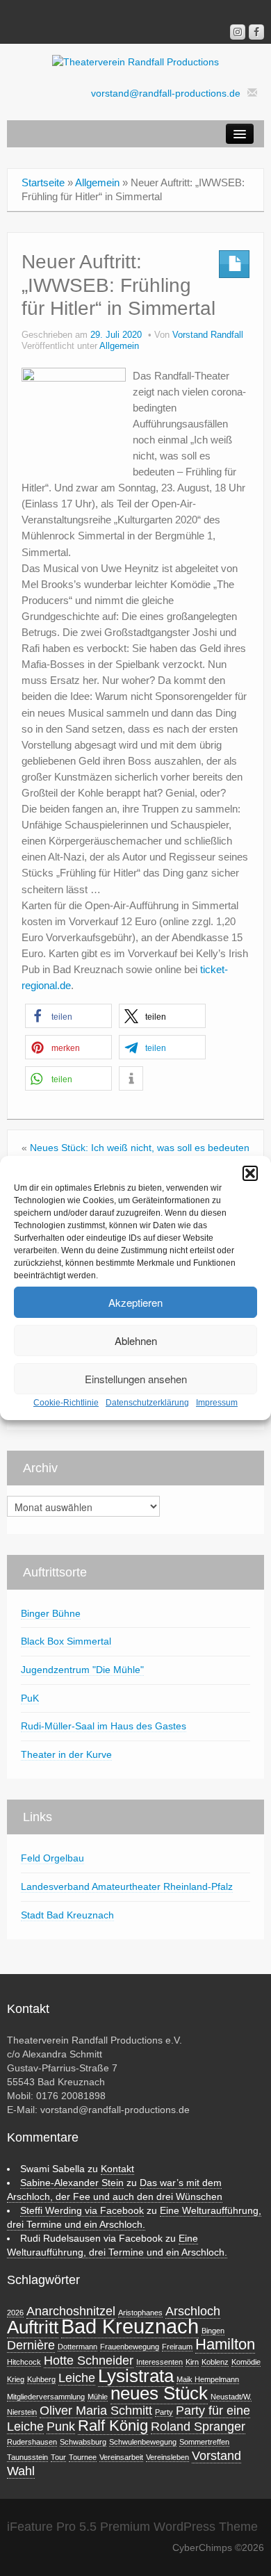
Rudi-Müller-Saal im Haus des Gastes (104, 1726)
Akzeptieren (135, 1302)
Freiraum (177, 2347)
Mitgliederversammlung (46, 2397)
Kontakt (117, 2169)
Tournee (83, 2457)
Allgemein (97, 182)
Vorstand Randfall (208, 335)
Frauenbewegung (130, 2347)
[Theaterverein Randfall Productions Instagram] (238, 32)
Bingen (213, 2331)
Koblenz (215, 2362)
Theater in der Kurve (66, 1754)
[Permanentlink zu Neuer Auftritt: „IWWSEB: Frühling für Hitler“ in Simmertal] (74, 418)
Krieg (16, 2379)
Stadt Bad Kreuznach (67, 1915)
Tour (58, 2457)
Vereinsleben (167, 2457)
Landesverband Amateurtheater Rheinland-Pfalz (127, 1886)
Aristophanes (140, 2313)
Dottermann (77, 2347)
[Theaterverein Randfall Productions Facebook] (256, 32)
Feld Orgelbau (52, 1858)
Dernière (31, 2345)
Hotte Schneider (89, 2361)
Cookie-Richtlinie (66, 1403)
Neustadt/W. (231, 2397)
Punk (61, 2427)
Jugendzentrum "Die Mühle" (82, 1670)
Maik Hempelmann (208, 2379)
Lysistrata (136, 2376)
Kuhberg (41, 2379)
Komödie (246, 2362)
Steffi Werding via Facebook (82, 2210)
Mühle (98, 2397)
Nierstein (22, 2412)
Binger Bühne (51, 1613)
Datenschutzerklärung (147, 1403)
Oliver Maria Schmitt (96, 2411)
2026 (15, 2313)
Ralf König (113, 2426)
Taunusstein (27, 2457)
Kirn (192, 2362)
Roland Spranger (198, 2427)
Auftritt (33, 2327)
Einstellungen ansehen (136, 1379)
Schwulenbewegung (143, 2442)
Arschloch (193, 2311)
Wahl (21, 2471)
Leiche (77, 2378)
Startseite (43, 182)
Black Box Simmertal (66, 1641)
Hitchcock (24, 2362)
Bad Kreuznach (130, 2326)
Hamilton (225, 2344)
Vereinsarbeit (121, 2457)
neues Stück (159, 2393)
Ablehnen (136, 1340)
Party (164, 2412)
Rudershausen (32, 2442)
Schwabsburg (83, 2442)
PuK (30, 1698)
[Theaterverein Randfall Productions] (135, 61)
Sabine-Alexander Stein (72, 2183)
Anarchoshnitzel (71, 2311)
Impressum (217, 1403)
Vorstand (216, 2456)
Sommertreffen (204, 2442)
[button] (250, 1173)
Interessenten (159, 2362)
